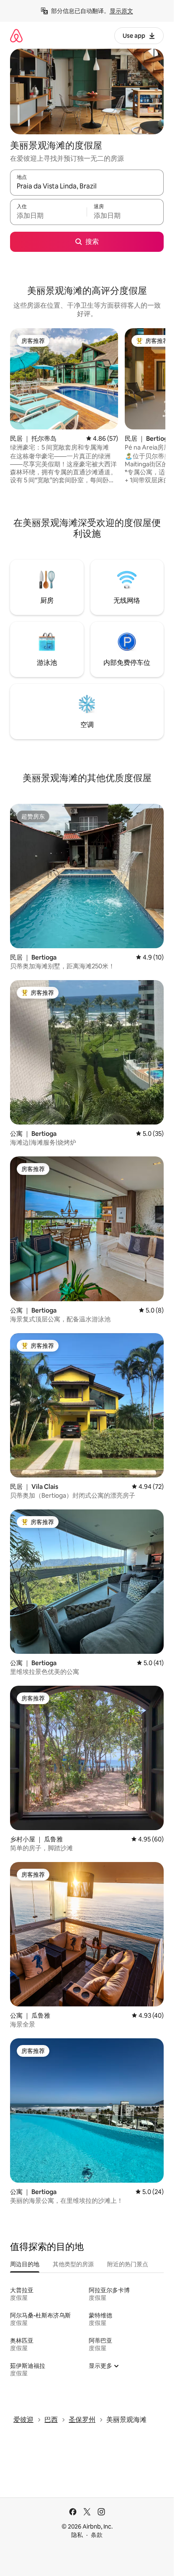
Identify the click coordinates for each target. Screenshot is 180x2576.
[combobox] (87, 186)
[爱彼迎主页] (16, 35)
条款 (97, 2535)
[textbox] (48, 216)
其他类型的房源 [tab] (73, 2264)
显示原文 (121, 11)
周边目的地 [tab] (25, 2264)
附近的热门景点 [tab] (128, 2264)
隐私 (77, 2535)
